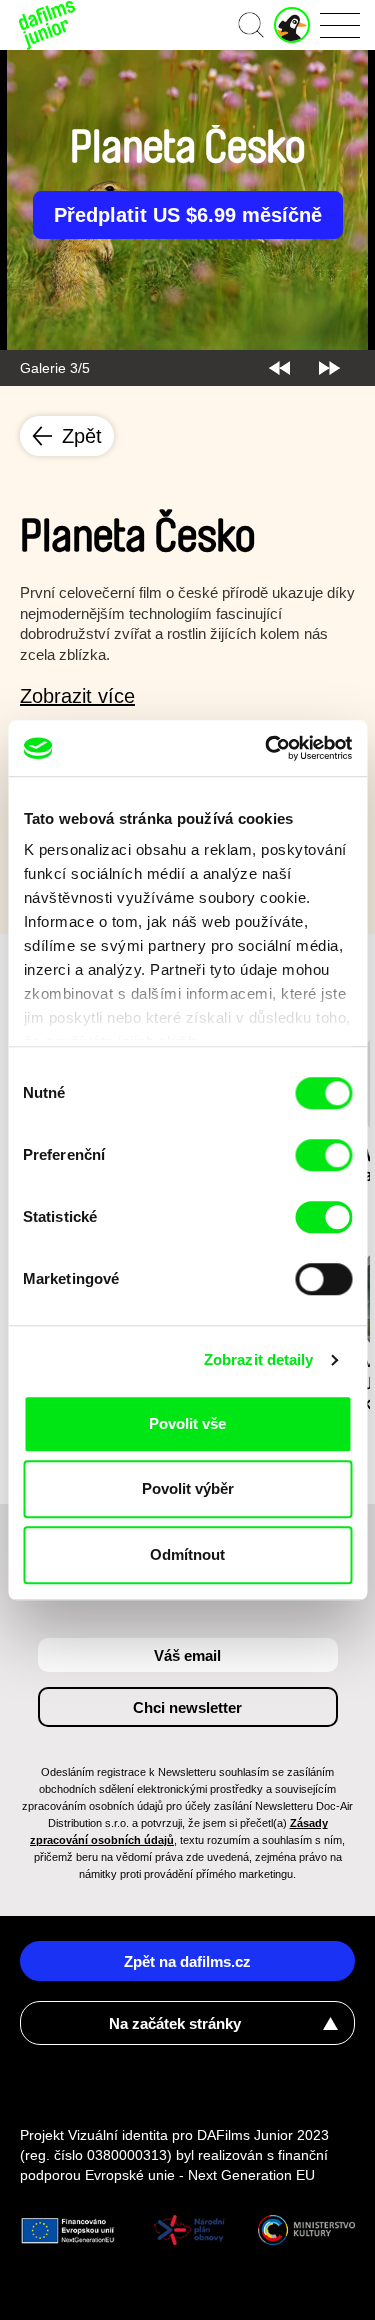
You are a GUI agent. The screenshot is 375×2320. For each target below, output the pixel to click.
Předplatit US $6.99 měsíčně (188, 215)
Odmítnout (187, 1554)
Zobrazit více (77, 696)
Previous (279, 368)
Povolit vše (187, 1423)
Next (329, 368)
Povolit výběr (188, 1488)
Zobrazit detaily (259, 1359)
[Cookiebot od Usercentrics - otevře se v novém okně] (267, 748)
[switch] (323, 1155)
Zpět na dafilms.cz (187, 1961)
